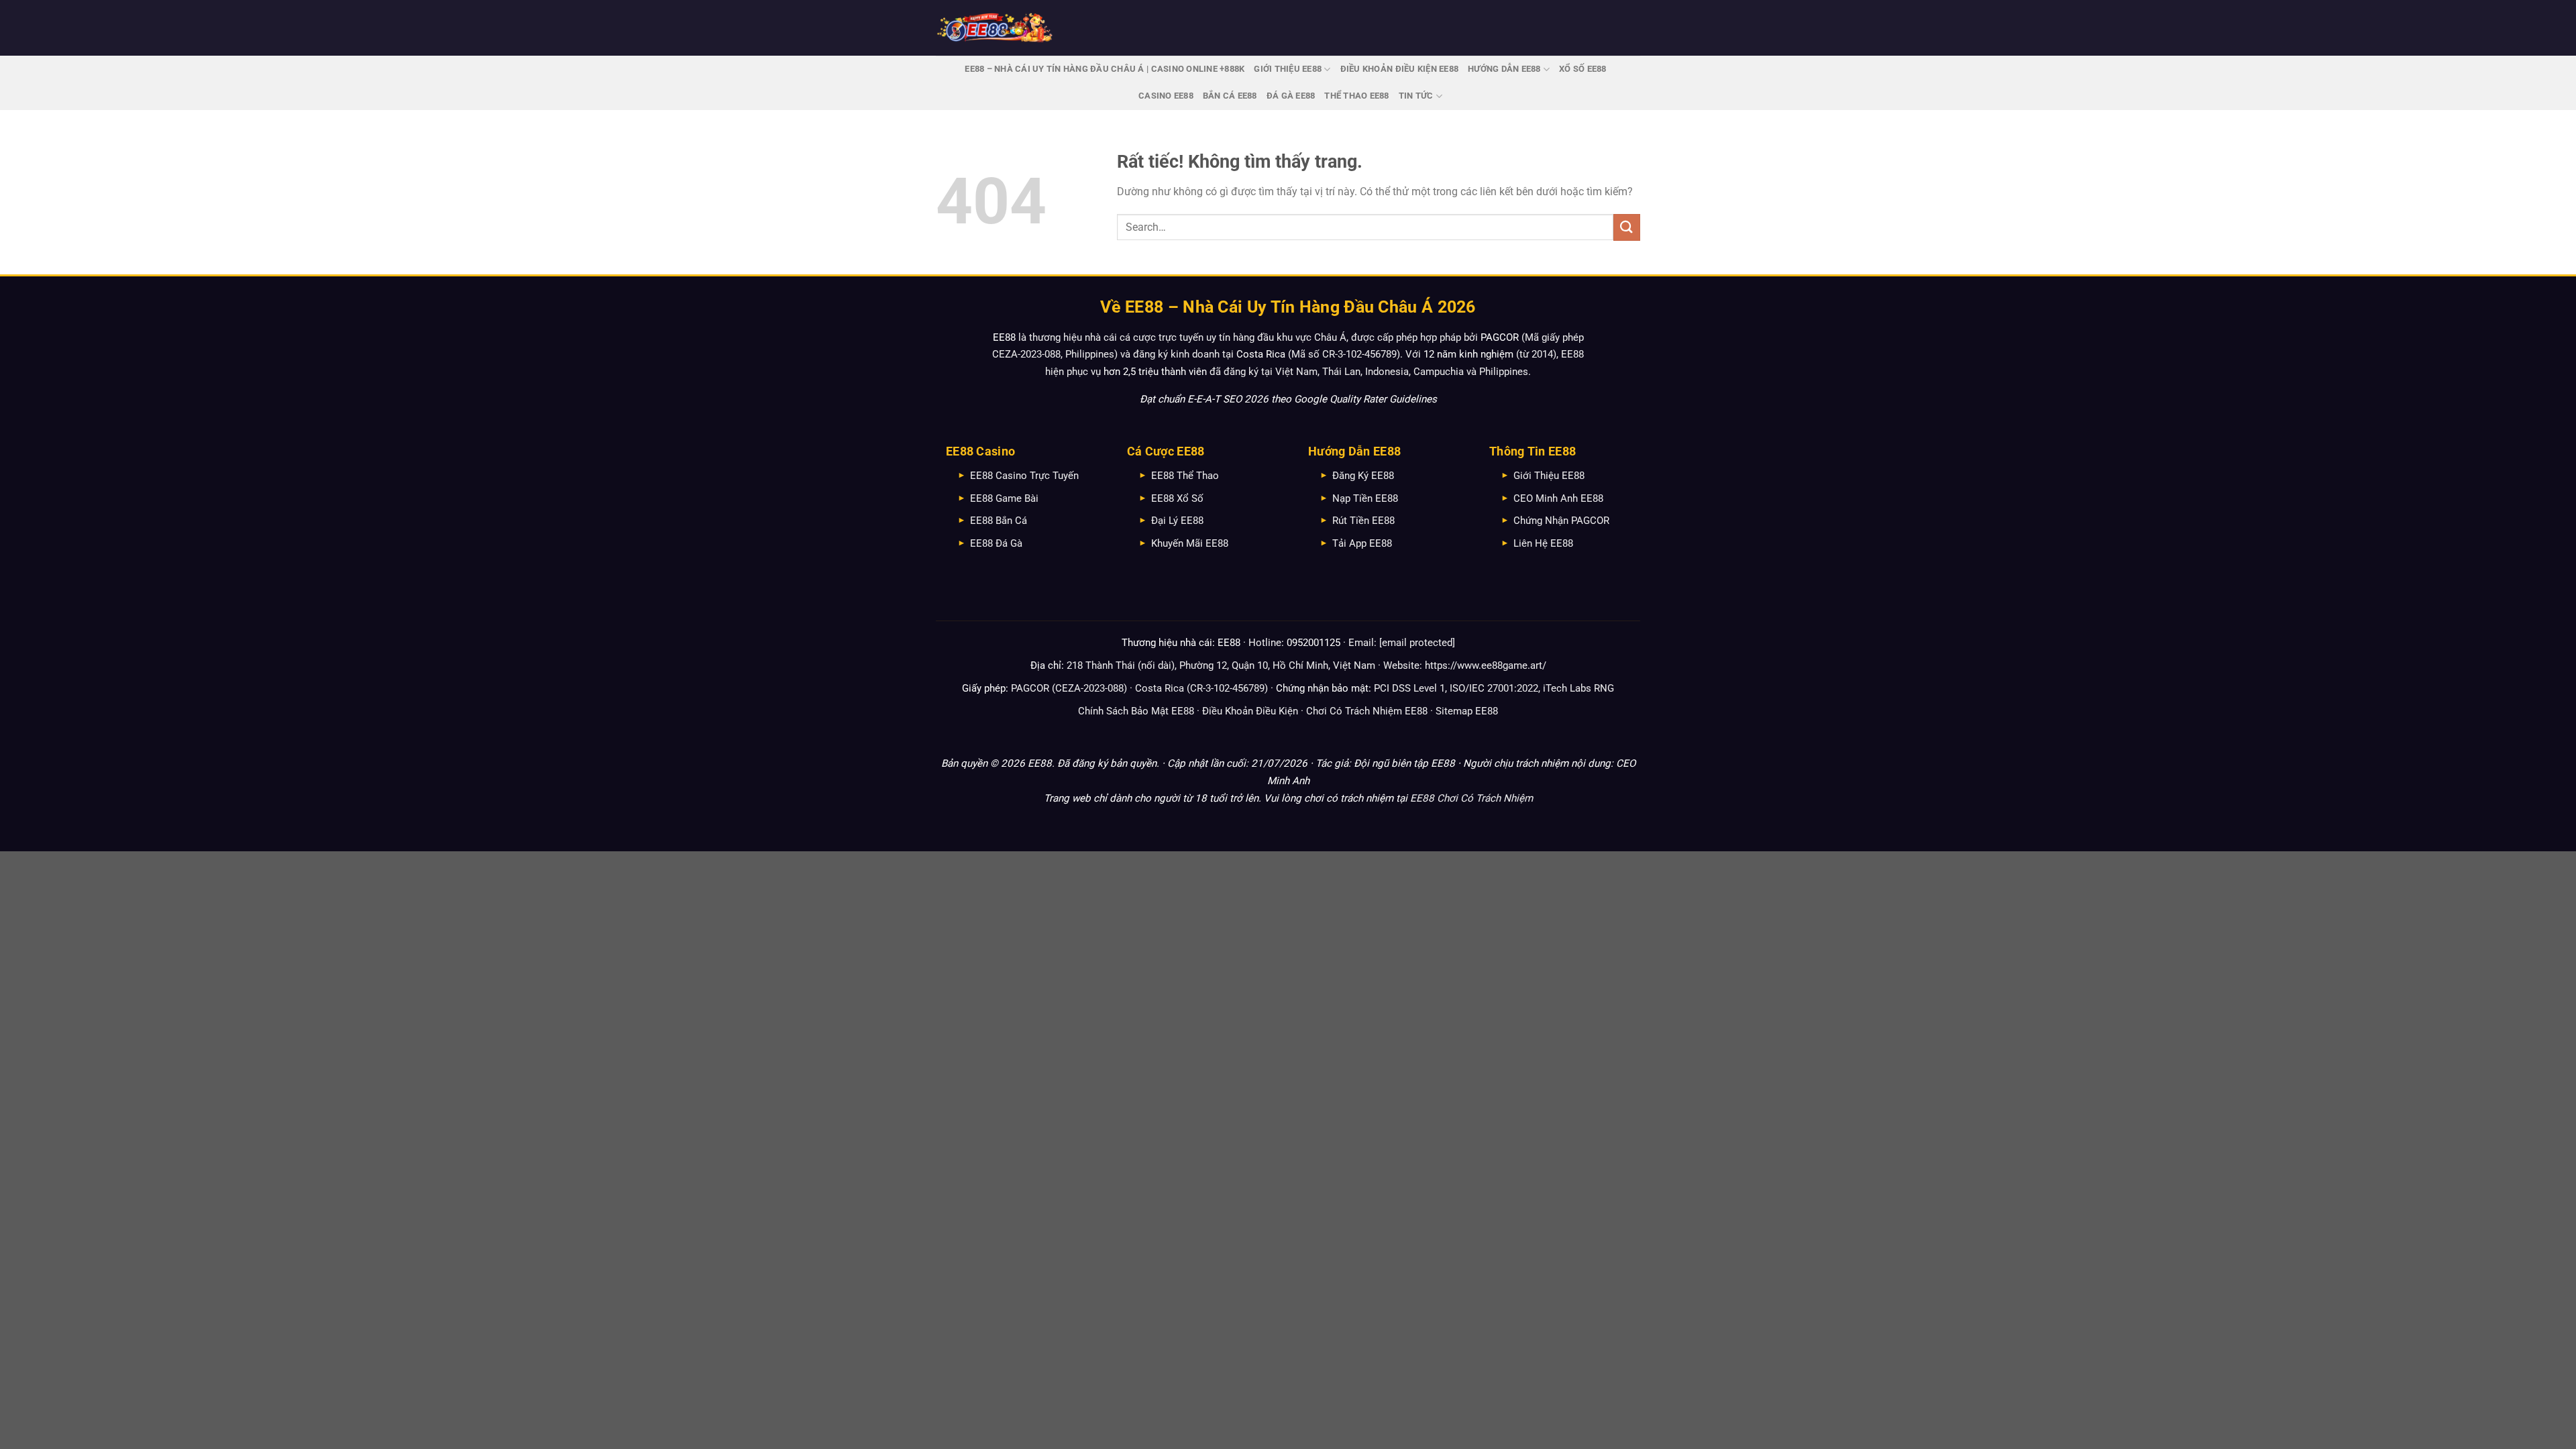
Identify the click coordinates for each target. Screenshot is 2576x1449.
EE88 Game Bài (1004, 498)
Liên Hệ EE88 (1543, 543)
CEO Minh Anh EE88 (1558, 498)
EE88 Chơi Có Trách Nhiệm (1471, 798)
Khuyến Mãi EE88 (1190, 543)
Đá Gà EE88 (1291, 96)
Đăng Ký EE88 (1363, 476)
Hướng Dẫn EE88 (1504, 69)
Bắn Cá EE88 (1230, 96)
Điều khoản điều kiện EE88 (1399, 69)
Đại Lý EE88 (1177, 521)
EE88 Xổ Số (1177, 498)
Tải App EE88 (1362, 543)
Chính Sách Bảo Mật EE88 (1136, 711)
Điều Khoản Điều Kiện (1250, 711)
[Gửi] (1627, 227)
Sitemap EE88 (1467, 711)
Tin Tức (1416, 96)
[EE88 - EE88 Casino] (995, 28)
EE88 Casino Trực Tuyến (1024, 476)
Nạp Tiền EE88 (1365, 498)
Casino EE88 (1166, 96)
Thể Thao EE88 (1356, 96)
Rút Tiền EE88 (1363, 521)
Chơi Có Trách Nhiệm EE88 (1367, 711)
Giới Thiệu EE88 (1288, 69)
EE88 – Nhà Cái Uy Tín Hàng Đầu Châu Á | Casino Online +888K (1105, 69)
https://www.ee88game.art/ (1486, 665)
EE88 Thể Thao (1185, 476)
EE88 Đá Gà (996, 543)
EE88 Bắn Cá (999, 521)
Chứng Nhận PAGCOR (1561, 521)
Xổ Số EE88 (1583, 69)
